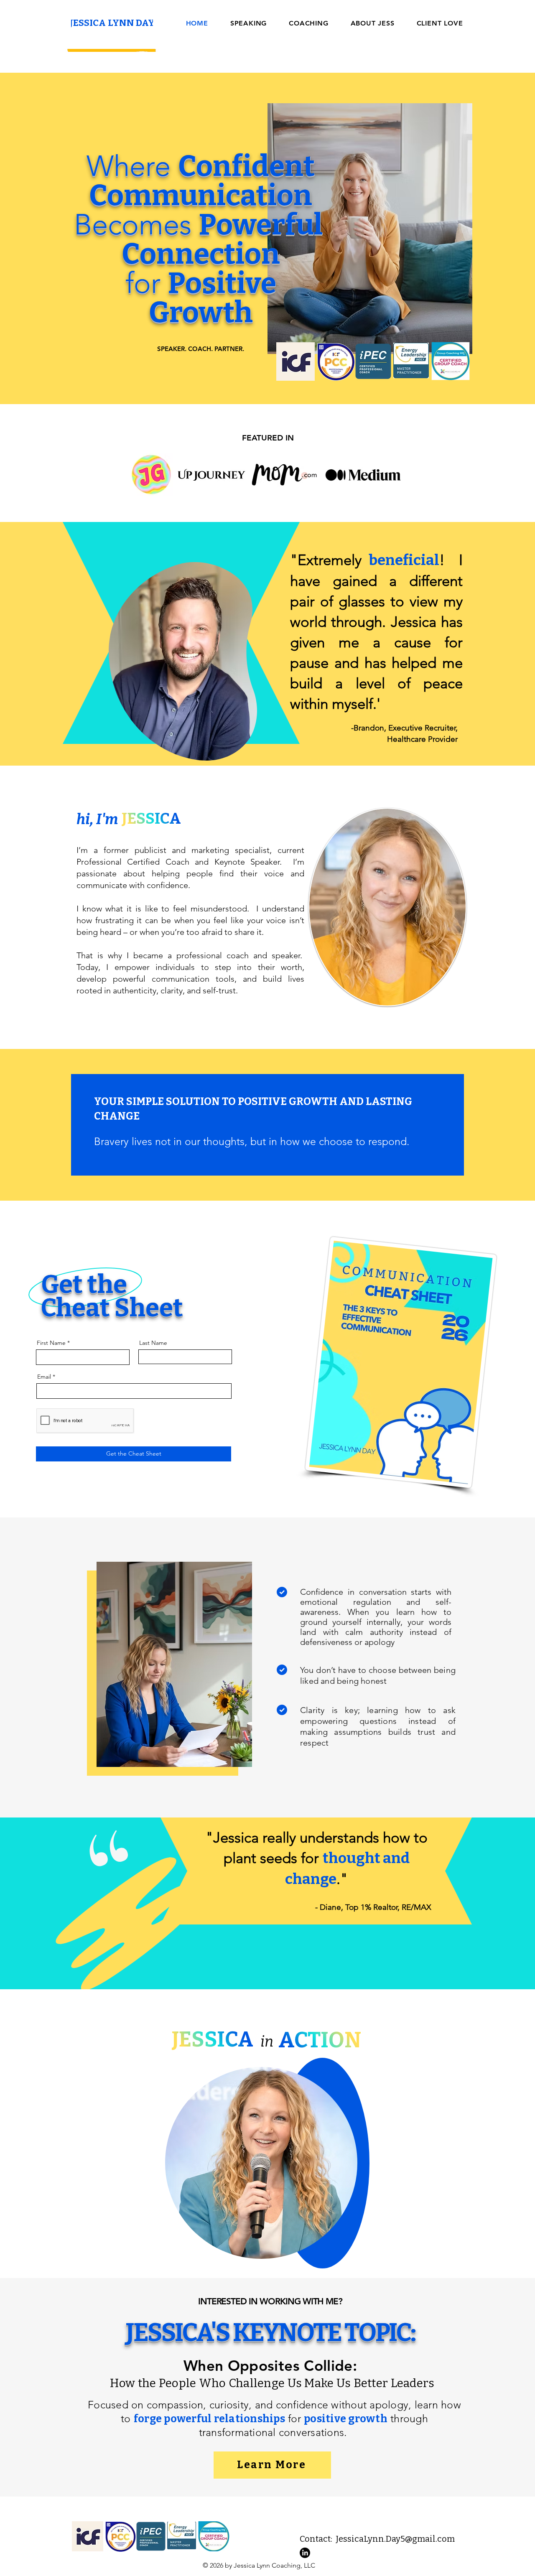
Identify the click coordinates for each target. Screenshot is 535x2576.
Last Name (153, 1343)
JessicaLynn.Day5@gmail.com (395, 2539)
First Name (51, 1343)
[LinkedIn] (305, 2553)
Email (44, 1377)
